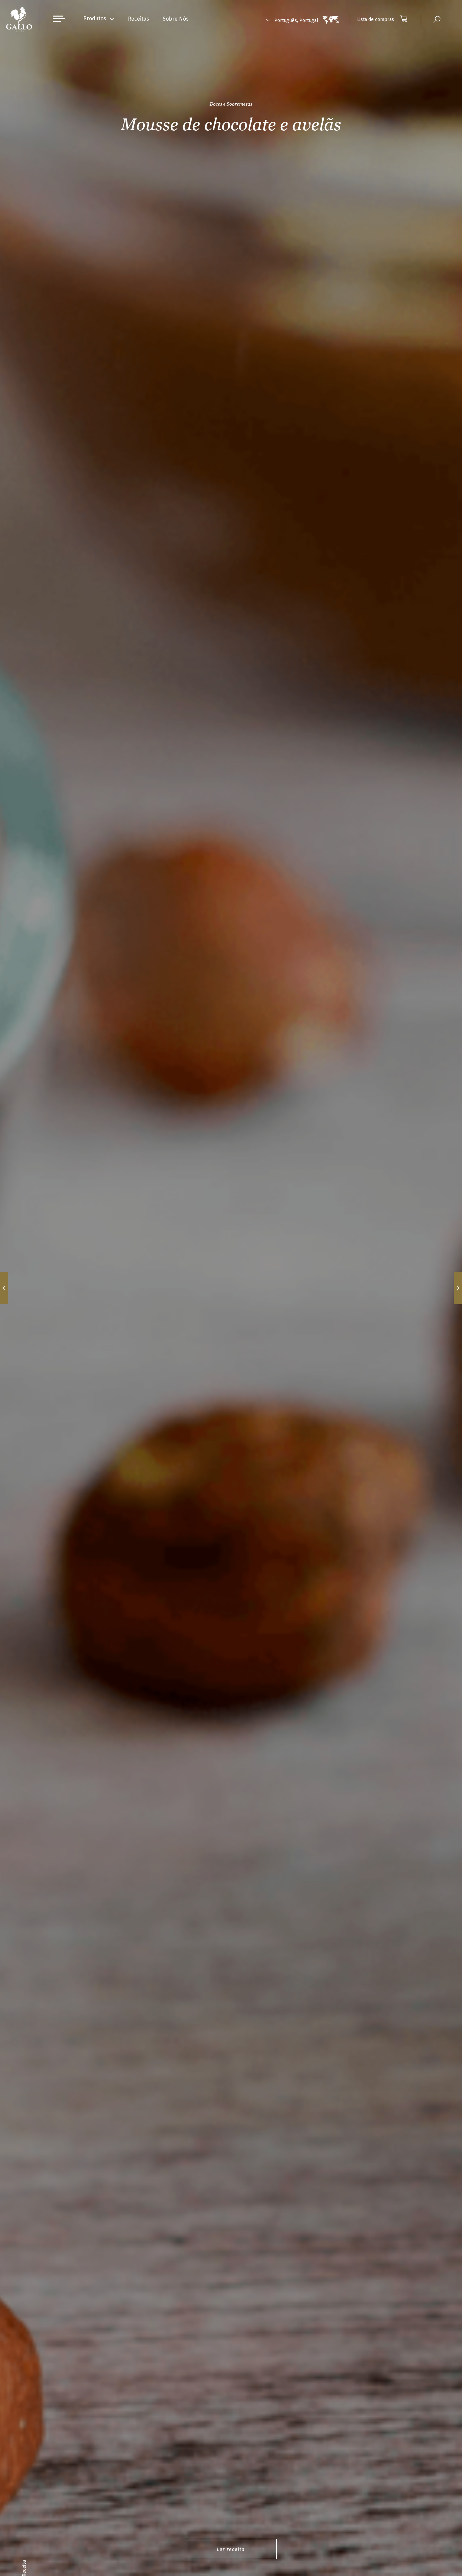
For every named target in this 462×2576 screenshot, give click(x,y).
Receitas (138, 19)
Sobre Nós (176, 19)
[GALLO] (19, 19)
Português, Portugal (296, 20)
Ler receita (231, 2549)
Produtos (95, 18)
